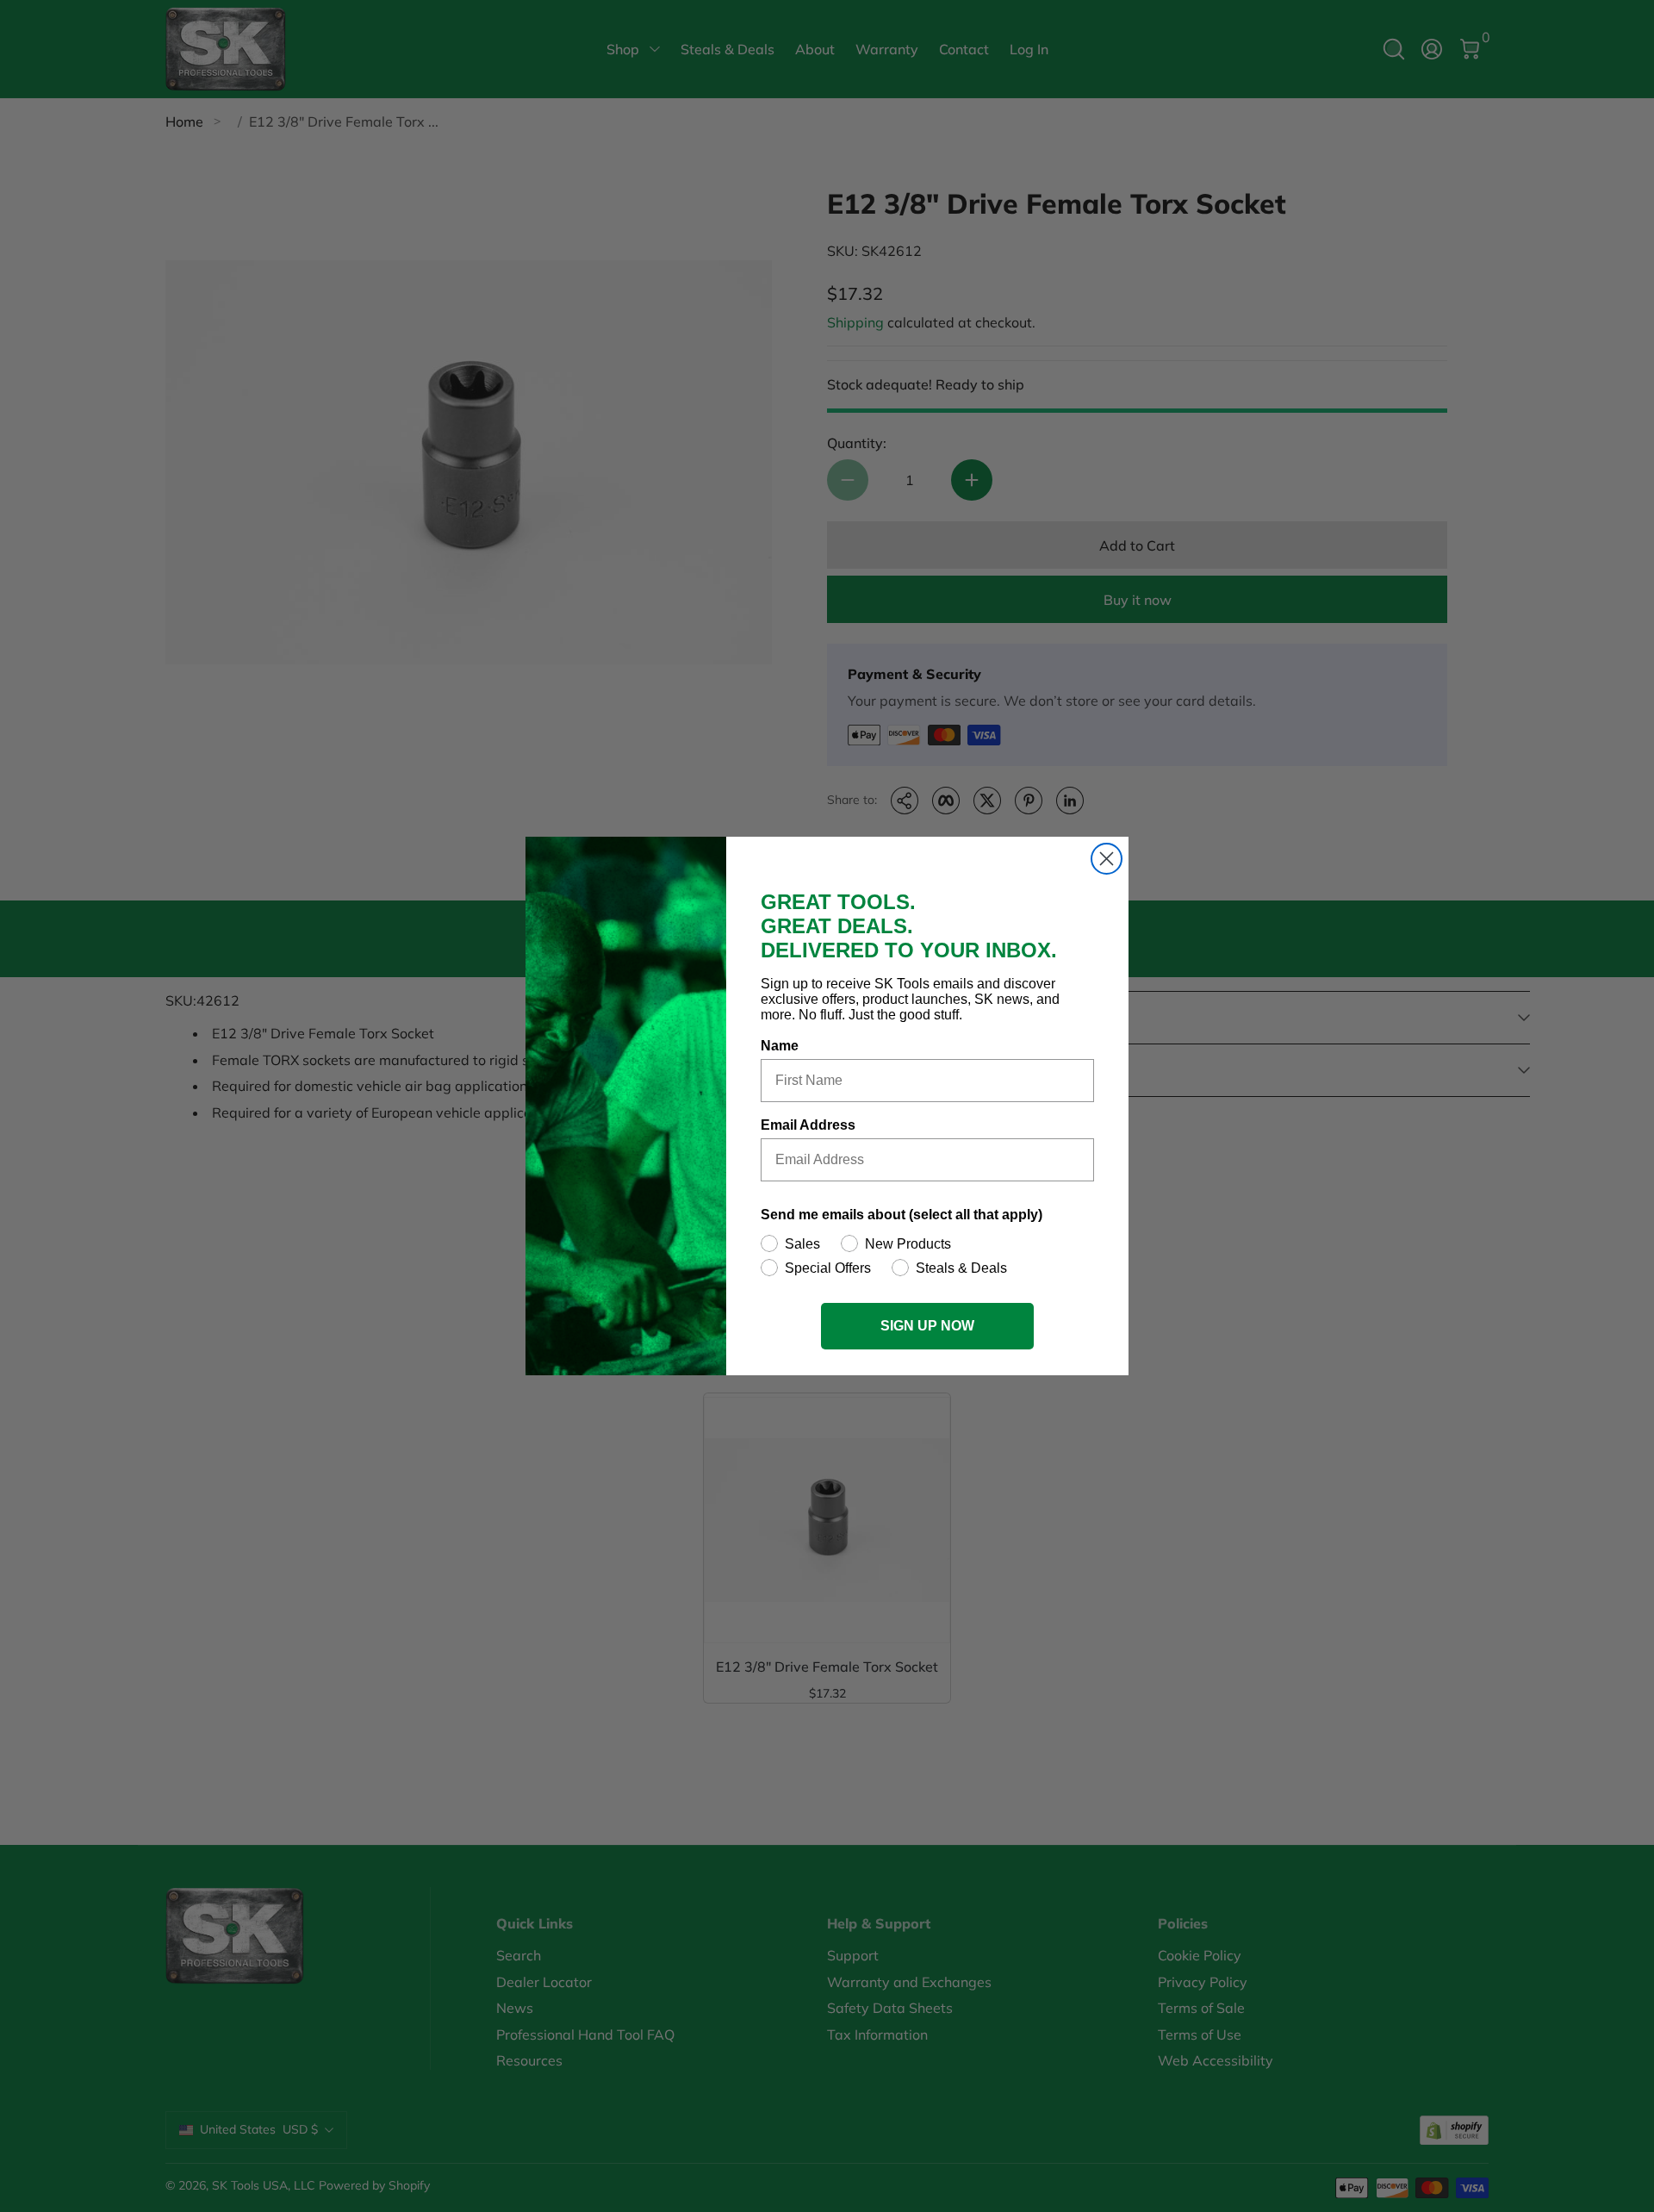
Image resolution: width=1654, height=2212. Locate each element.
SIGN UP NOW (927, 1326)
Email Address (808, 1125)
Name (780, 1046)
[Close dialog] (1107, 859)
